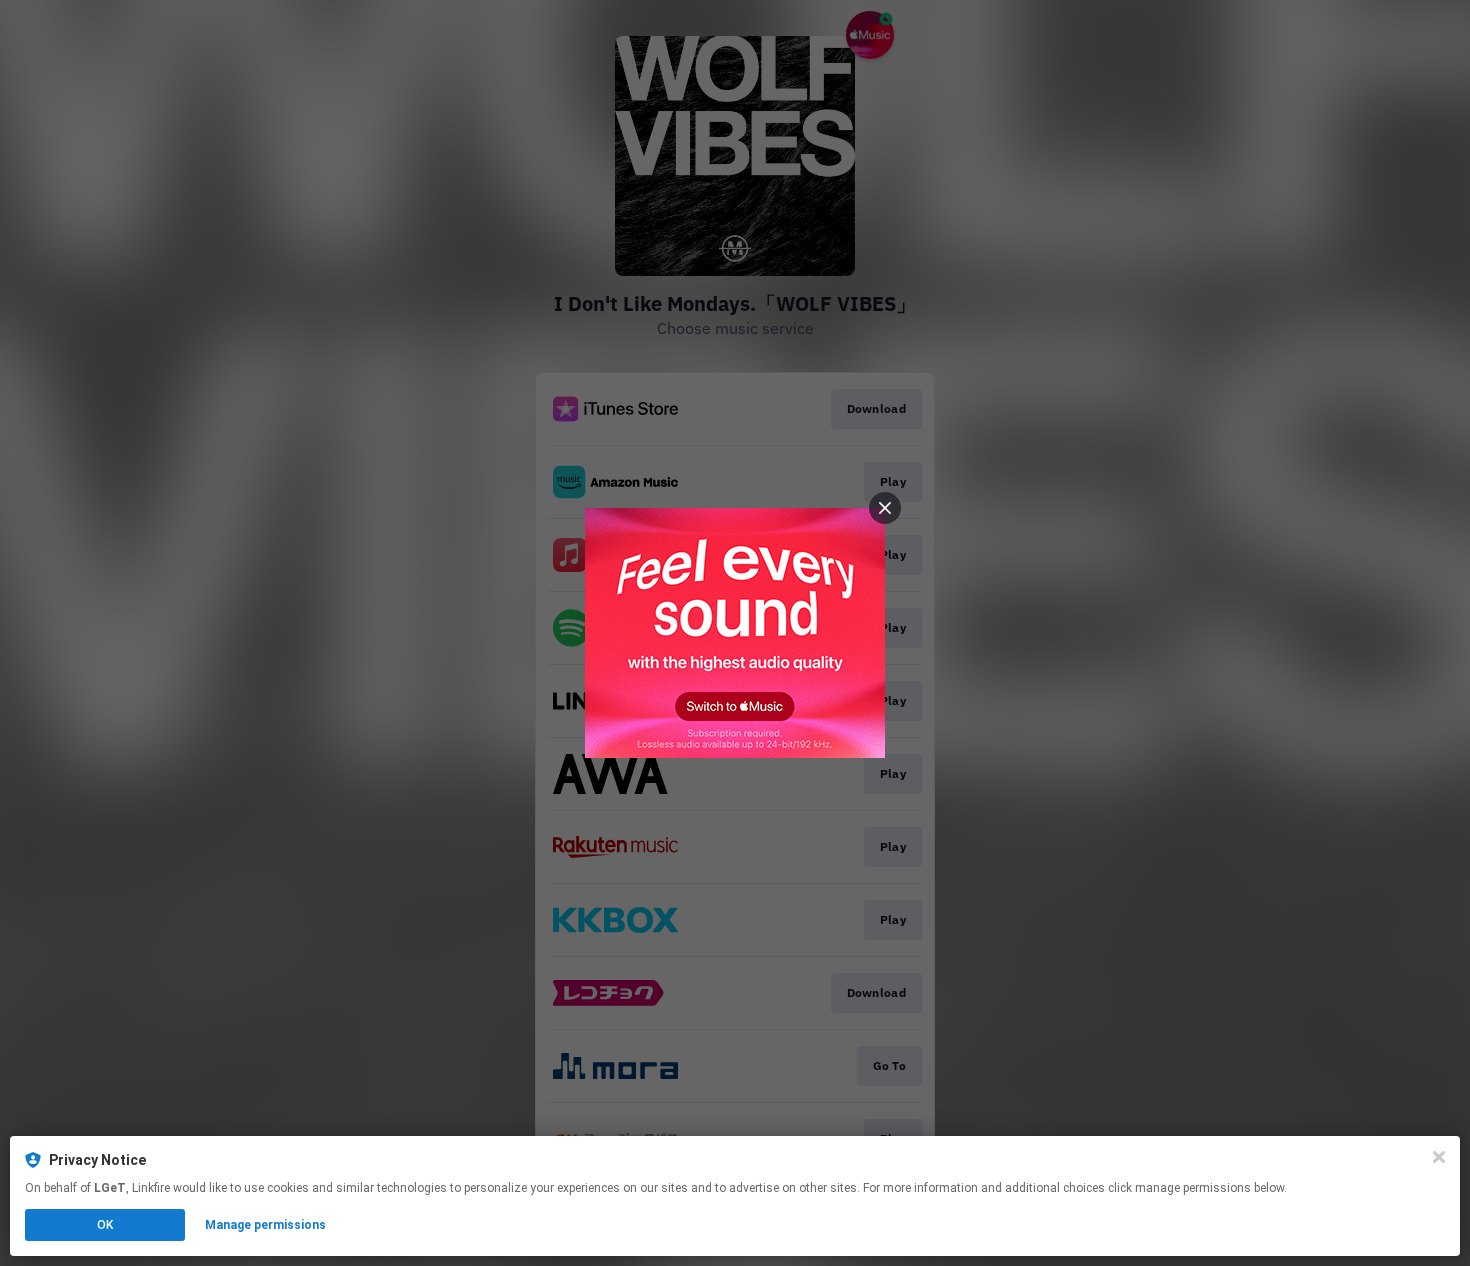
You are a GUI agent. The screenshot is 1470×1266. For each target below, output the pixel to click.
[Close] (1439, 1157)
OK (105, 1225)
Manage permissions (265, 1225)
